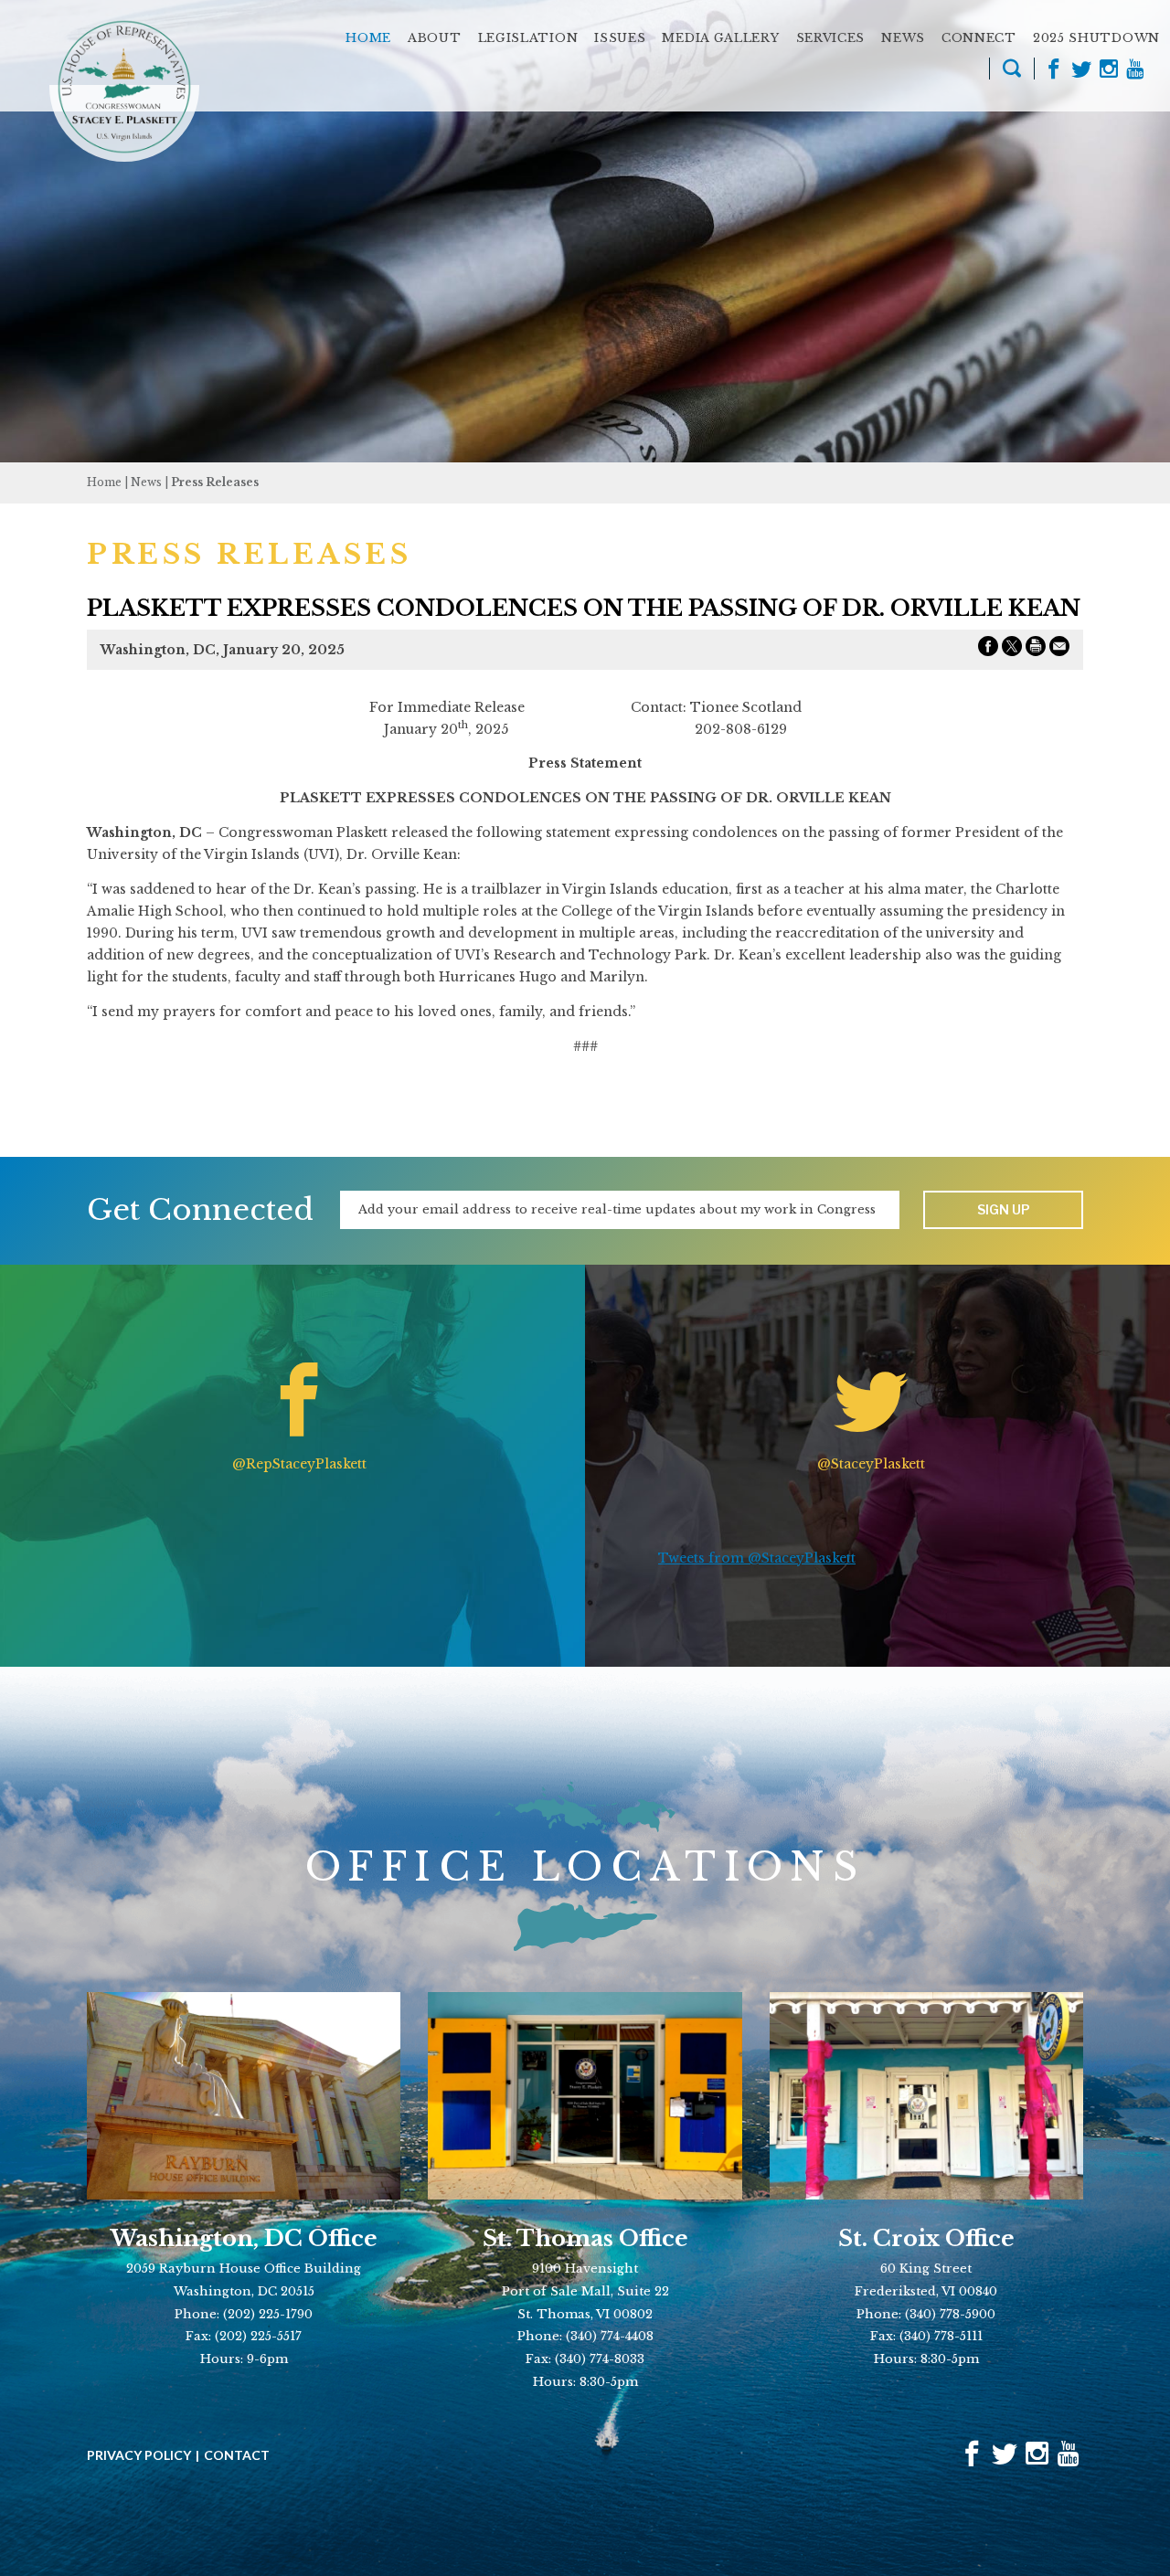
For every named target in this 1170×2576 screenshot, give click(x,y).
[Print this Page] (1036, 650)
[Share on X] (1012, 650)
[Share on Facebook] (988, 650)
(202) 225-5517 (258, 2336)
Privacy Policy (139, 2455)
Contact (237, 2455)
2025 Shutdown (1096, 38)
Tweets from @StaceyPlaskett (757, 1558)
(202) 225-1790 (268, 2314)
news (146, 482)
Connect (979, 38)
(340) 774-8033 (600, 2359)
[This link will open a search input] (1012, 71)
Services (831, 38)
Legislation (528, 38)
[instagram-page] (1109, 71)
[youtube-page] (1135, 71)
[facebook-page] (1054, 71)
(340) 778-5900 (950, 2314)
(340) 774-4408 (610, 2336)
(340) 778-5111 (941, 2336)
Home (368, 38)
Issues (620, 38)
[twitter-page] (1081, 71)
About (435, 38)
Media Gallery (720, 38)
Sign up (1004, 1209)
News (903, 38)
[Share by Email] (1059, 650)
